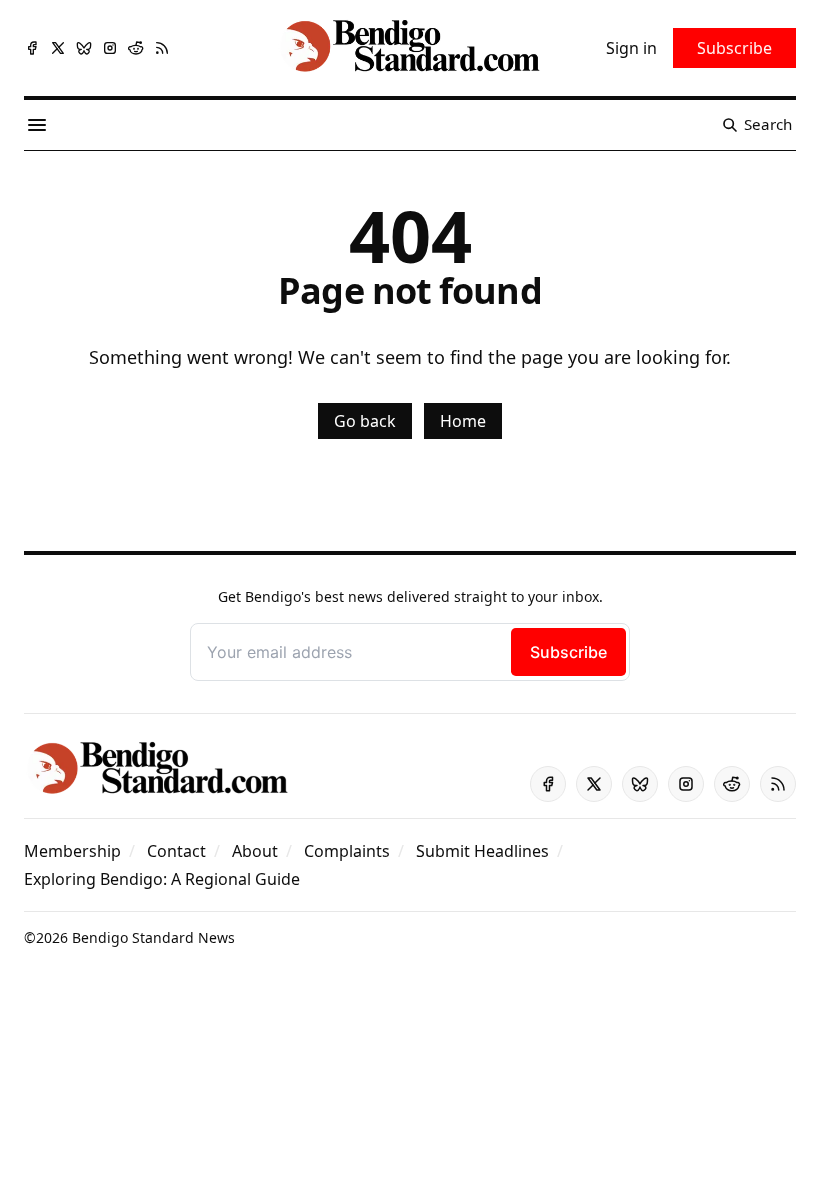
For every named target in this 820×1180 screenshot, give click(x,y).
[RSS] (162, 48)
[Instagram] (110, 48)
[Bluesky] (84, 48)
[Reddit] (136, 48)
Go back (365, 421)
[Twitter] (58, 48)
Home (463, 421)
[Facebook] (32, 48)
